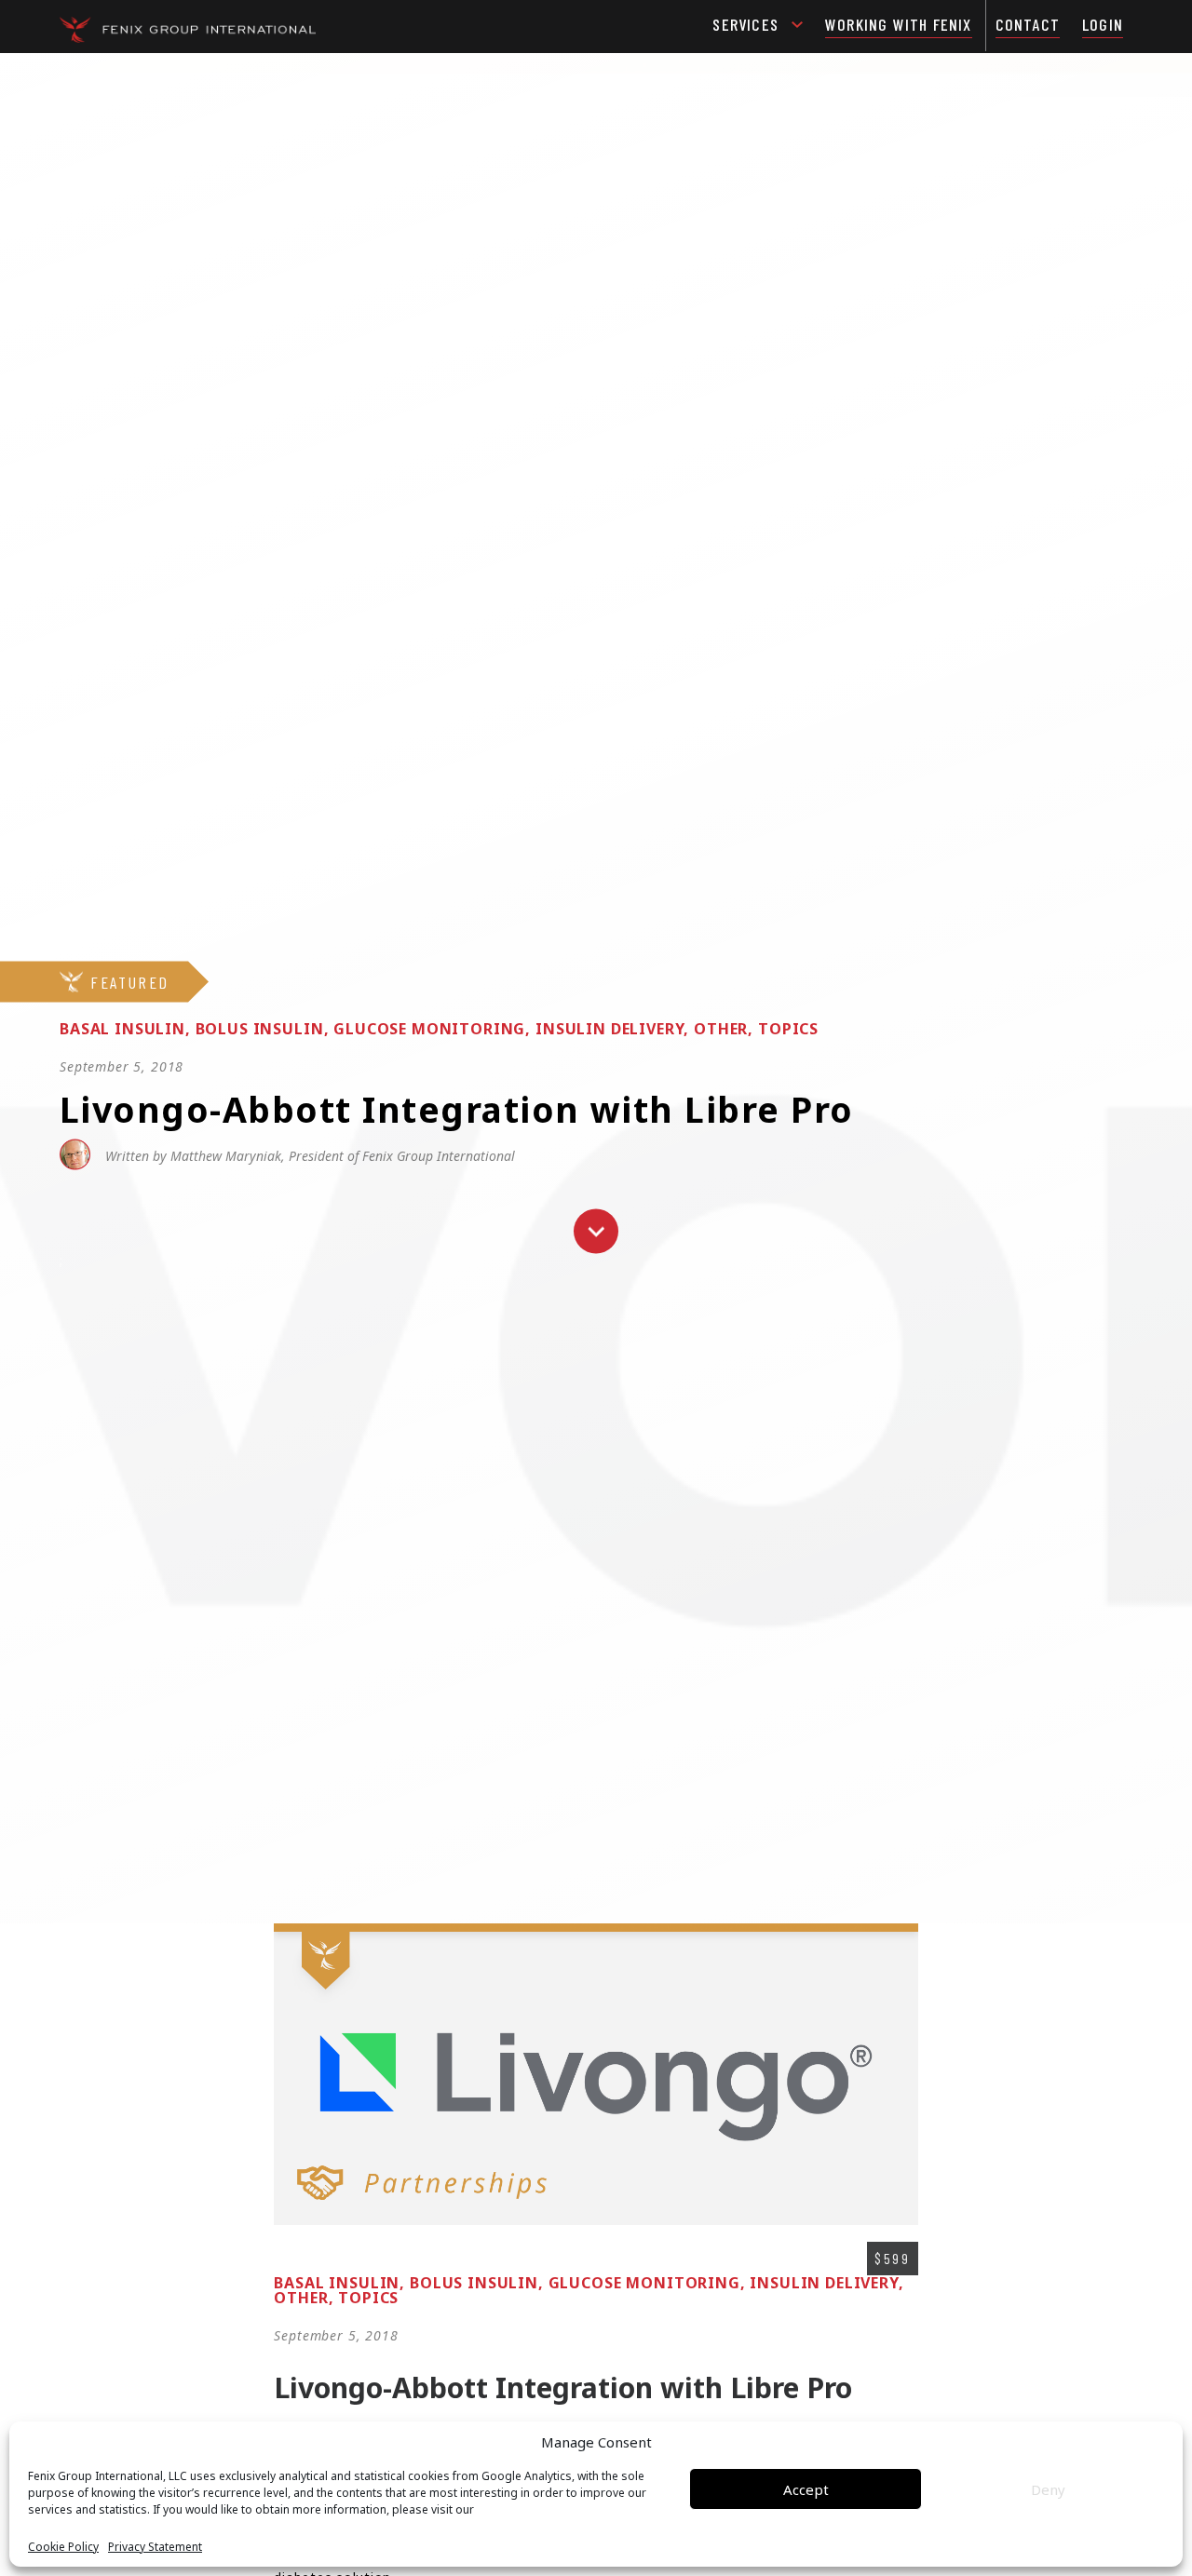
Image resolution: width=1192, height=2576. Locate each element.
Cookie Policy (63, 2547)
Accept (806, 2489)
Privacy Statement (155, 2547)
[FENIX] (188, 27)
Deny (1048, 2489)
